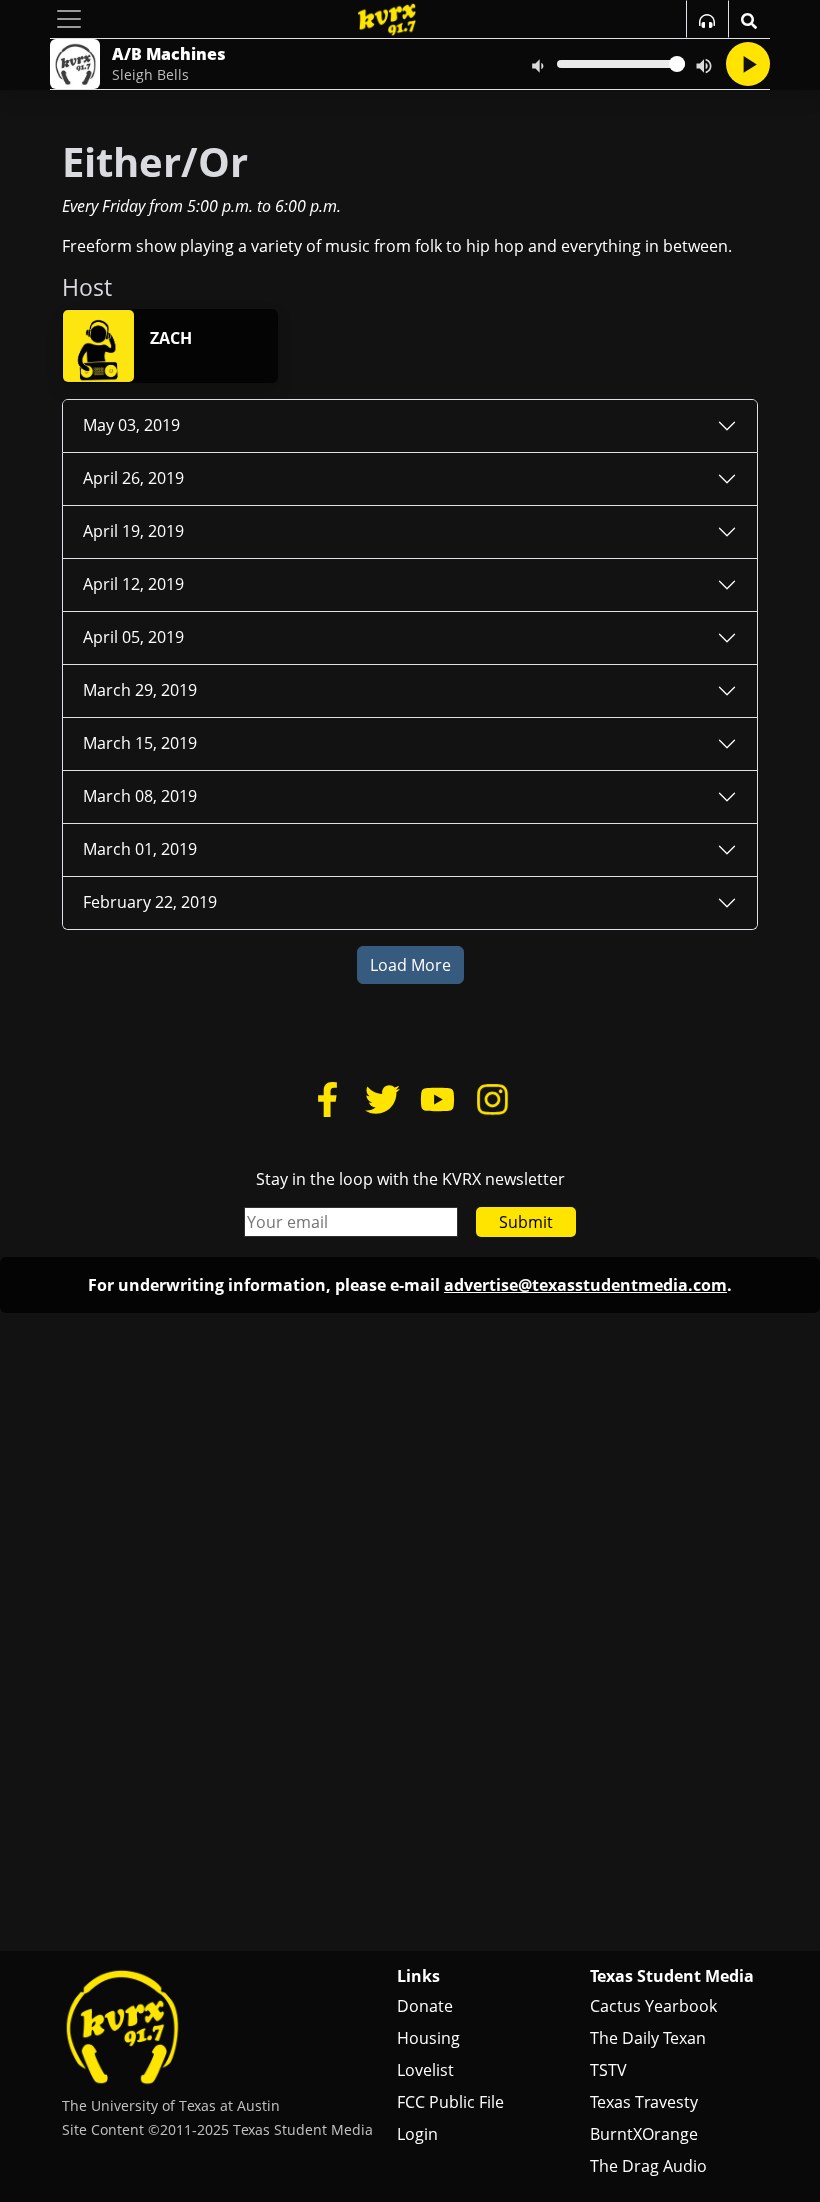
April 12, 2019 (133, 584)
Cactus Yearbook (653, 2006)
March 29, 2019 (140, 690)
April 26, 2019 (133, 478)
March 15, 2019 (140, 743)
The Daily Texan (648, 2038)
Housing (428, 2038)
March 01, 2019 (140, 849)
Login (417, 2134)
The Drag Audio (648, 2166)
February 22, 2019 (150, 902)
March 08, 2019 (140, 796)
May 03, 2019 (131, 425)
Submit (526, 1222)
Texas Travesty (644, 2102)
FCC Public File (450, 2102)
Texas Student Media (672, 1976)
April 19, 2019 (133, 531)
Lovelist (425, 2070)
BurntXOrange (644, 2134)
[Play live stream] (748, 64)
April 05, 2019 (133, 637)
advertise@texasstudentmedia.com (585, 1285)
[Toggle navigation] (69, 19)
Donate (425, 2006)
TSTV (608, 2070)
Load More (410, 965)
